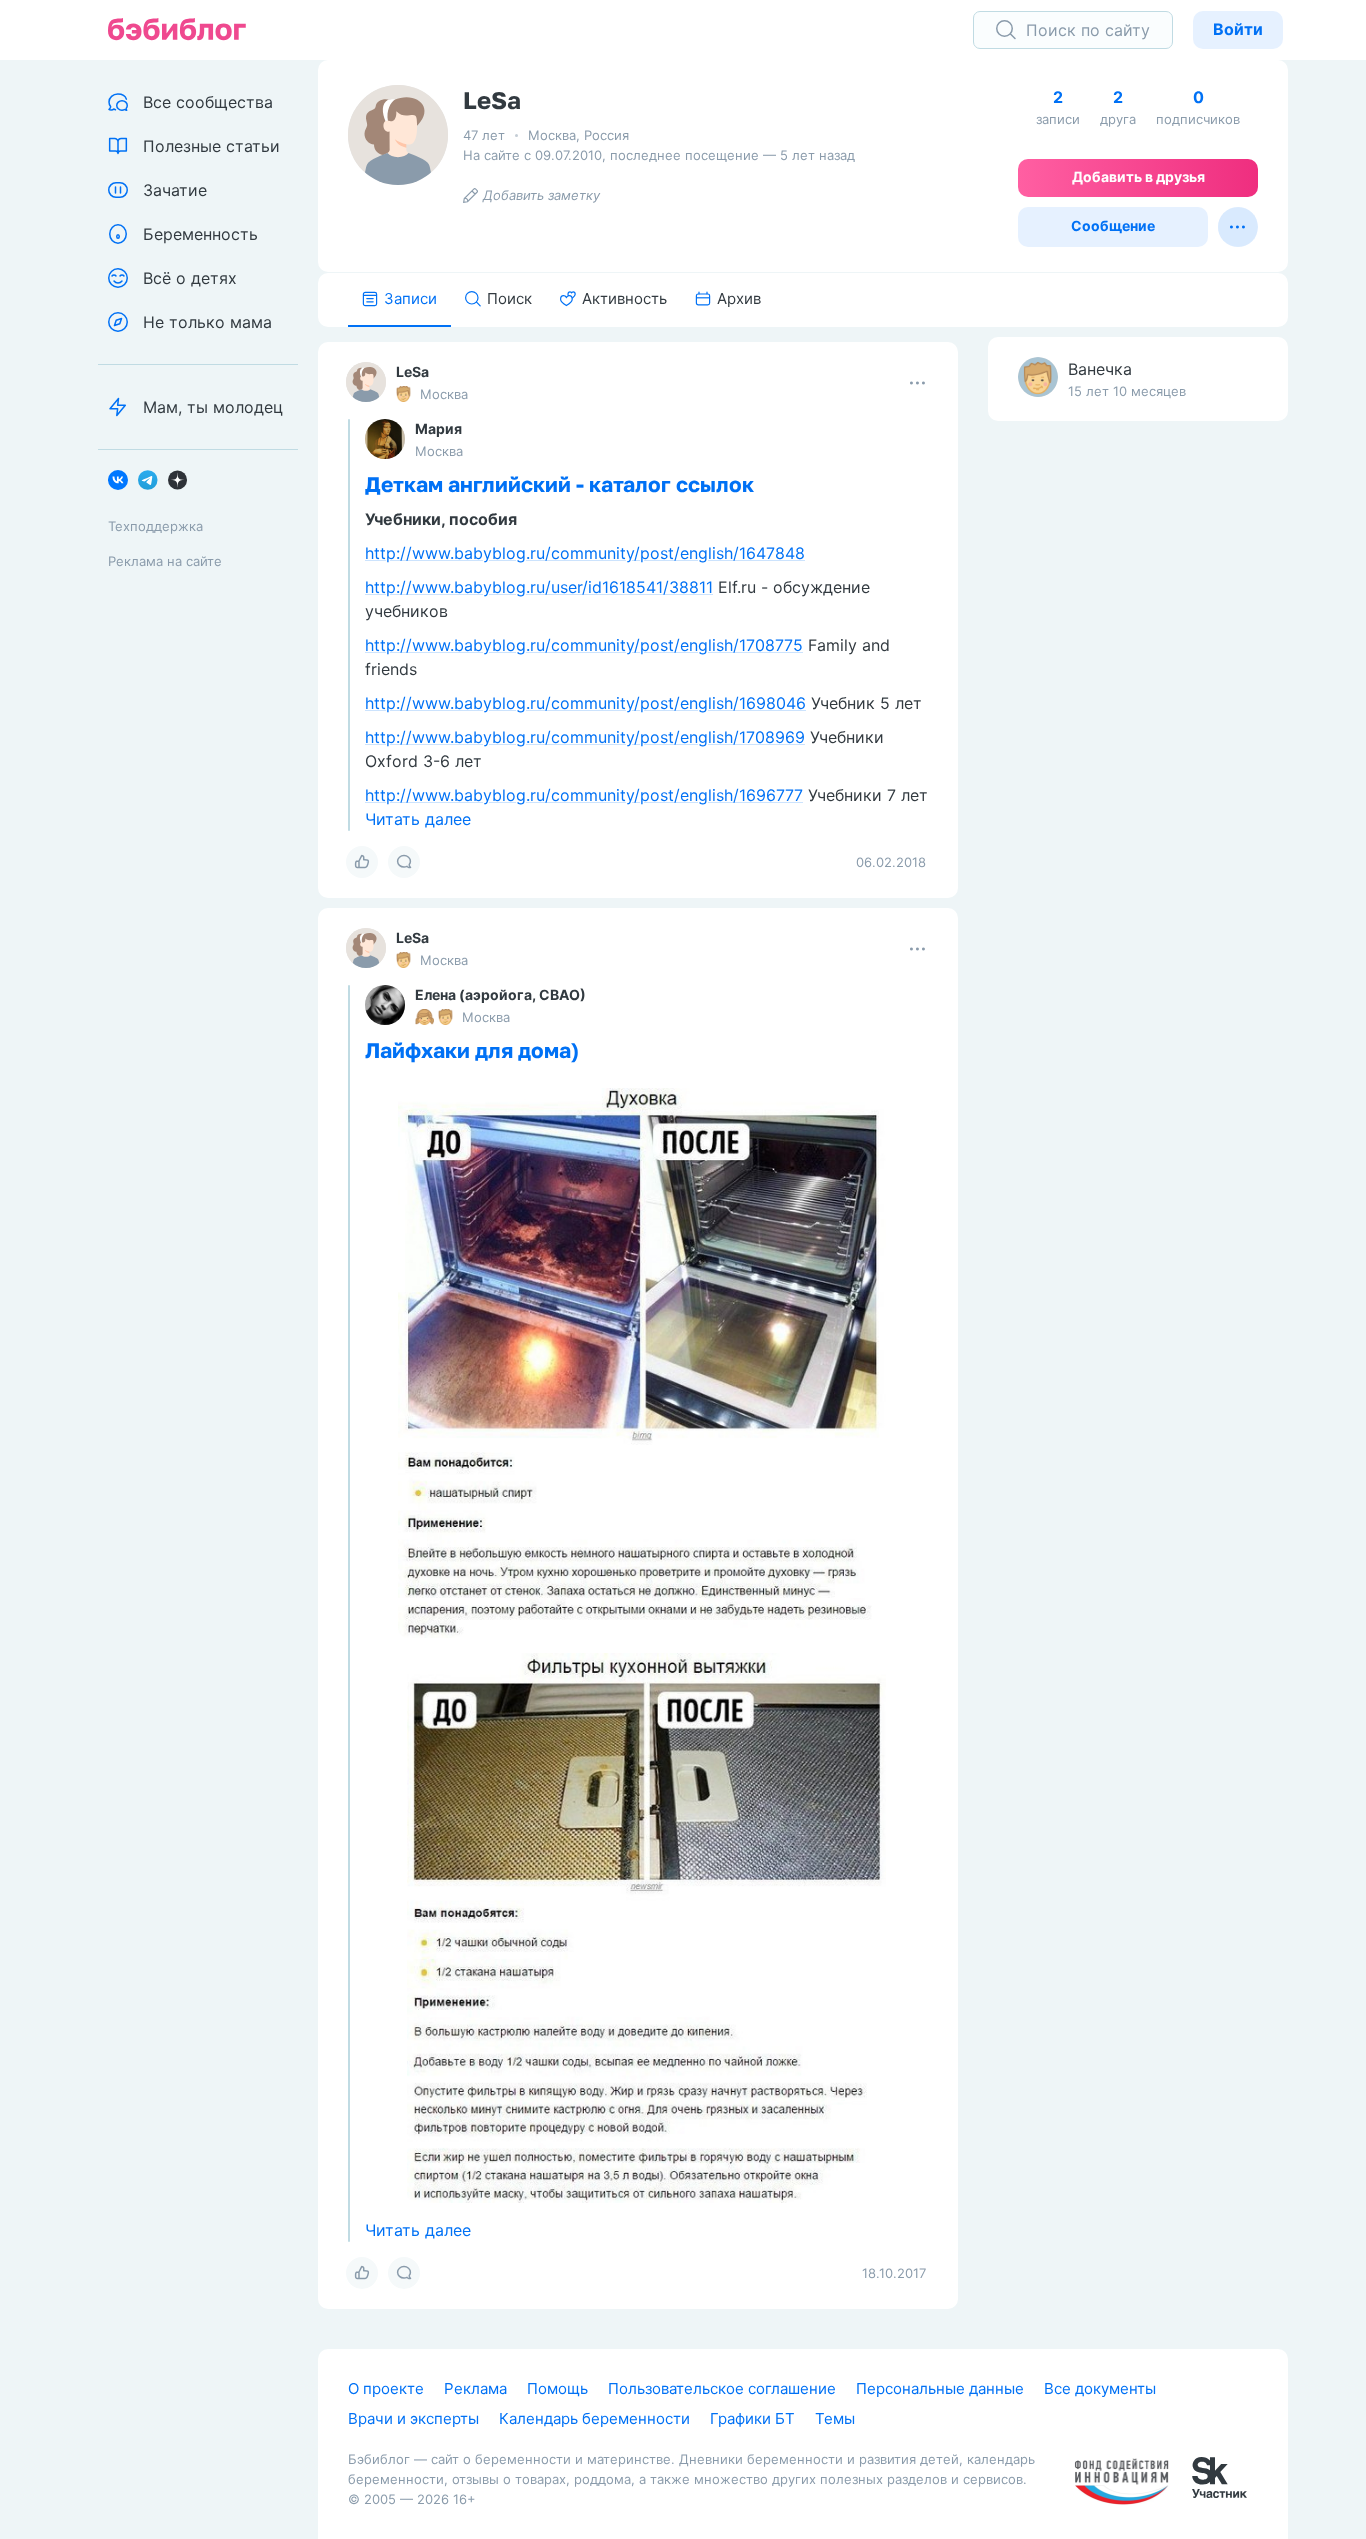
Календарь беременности (594, 2418)
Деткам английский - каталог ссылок (559, 484)
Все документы (1100, 2388)
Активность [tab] (624, 298)
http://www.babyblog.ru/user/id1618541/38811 (539, 587)
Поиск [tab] (509, 298)
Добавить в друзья (1138, 176)
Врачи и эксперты (413, 2418)
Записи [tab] (410, 298)
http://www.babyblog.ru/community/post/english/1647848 (585, 553)
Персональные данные (940, 2388)
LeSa (412, 371)
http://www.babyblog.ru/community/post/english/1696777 (584, 795)
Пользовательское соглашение (722, 2388)
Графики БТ (752, 2418)
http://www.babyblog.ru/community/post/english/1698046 (585, 703)
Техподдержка (155, 526)
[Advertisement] (1138, 751)
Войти (1238, 29)
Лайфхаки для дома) (472, 1050)
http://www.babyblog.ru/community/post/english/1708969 (585, 737)
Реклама (475, 2388)
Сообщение (1113, 225)
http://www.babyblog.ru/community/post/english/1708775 (584, 645)
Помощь (557, 2388)
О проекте (386, 2388)
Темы (835, 2418)
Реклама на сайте (165, 561)
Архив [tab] (739, 298)
